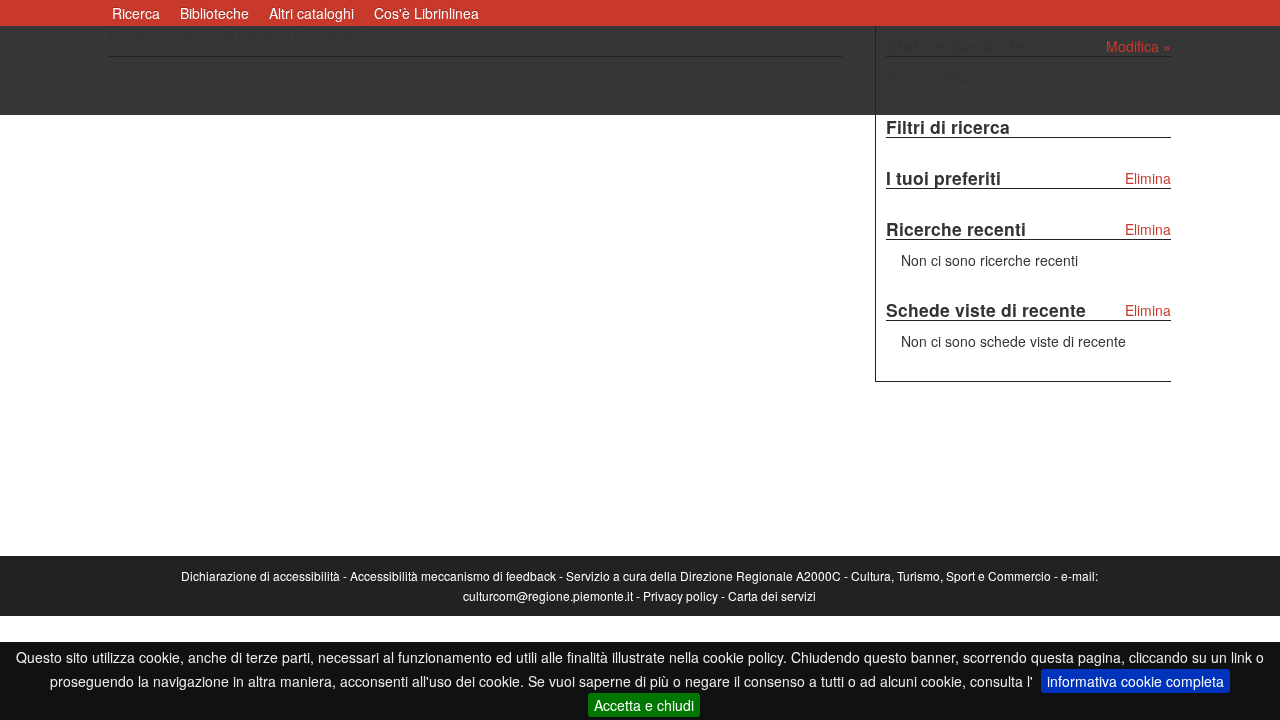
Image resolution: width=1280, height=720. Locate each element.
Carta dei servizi (772, 595)
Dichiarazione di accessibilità (260, 575)
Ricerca (136, 13)
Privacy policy (680, 595)
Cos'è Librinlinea (426, 13)
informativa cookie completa (1135, 681)
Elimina (1148, 178)
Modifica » (1138, 46)
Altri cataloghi (311, 13)
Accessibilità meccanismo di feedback (453, 575)
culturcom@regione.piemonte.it (548, 595)
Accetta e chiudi (644, 705)
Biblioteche (214, 13)
